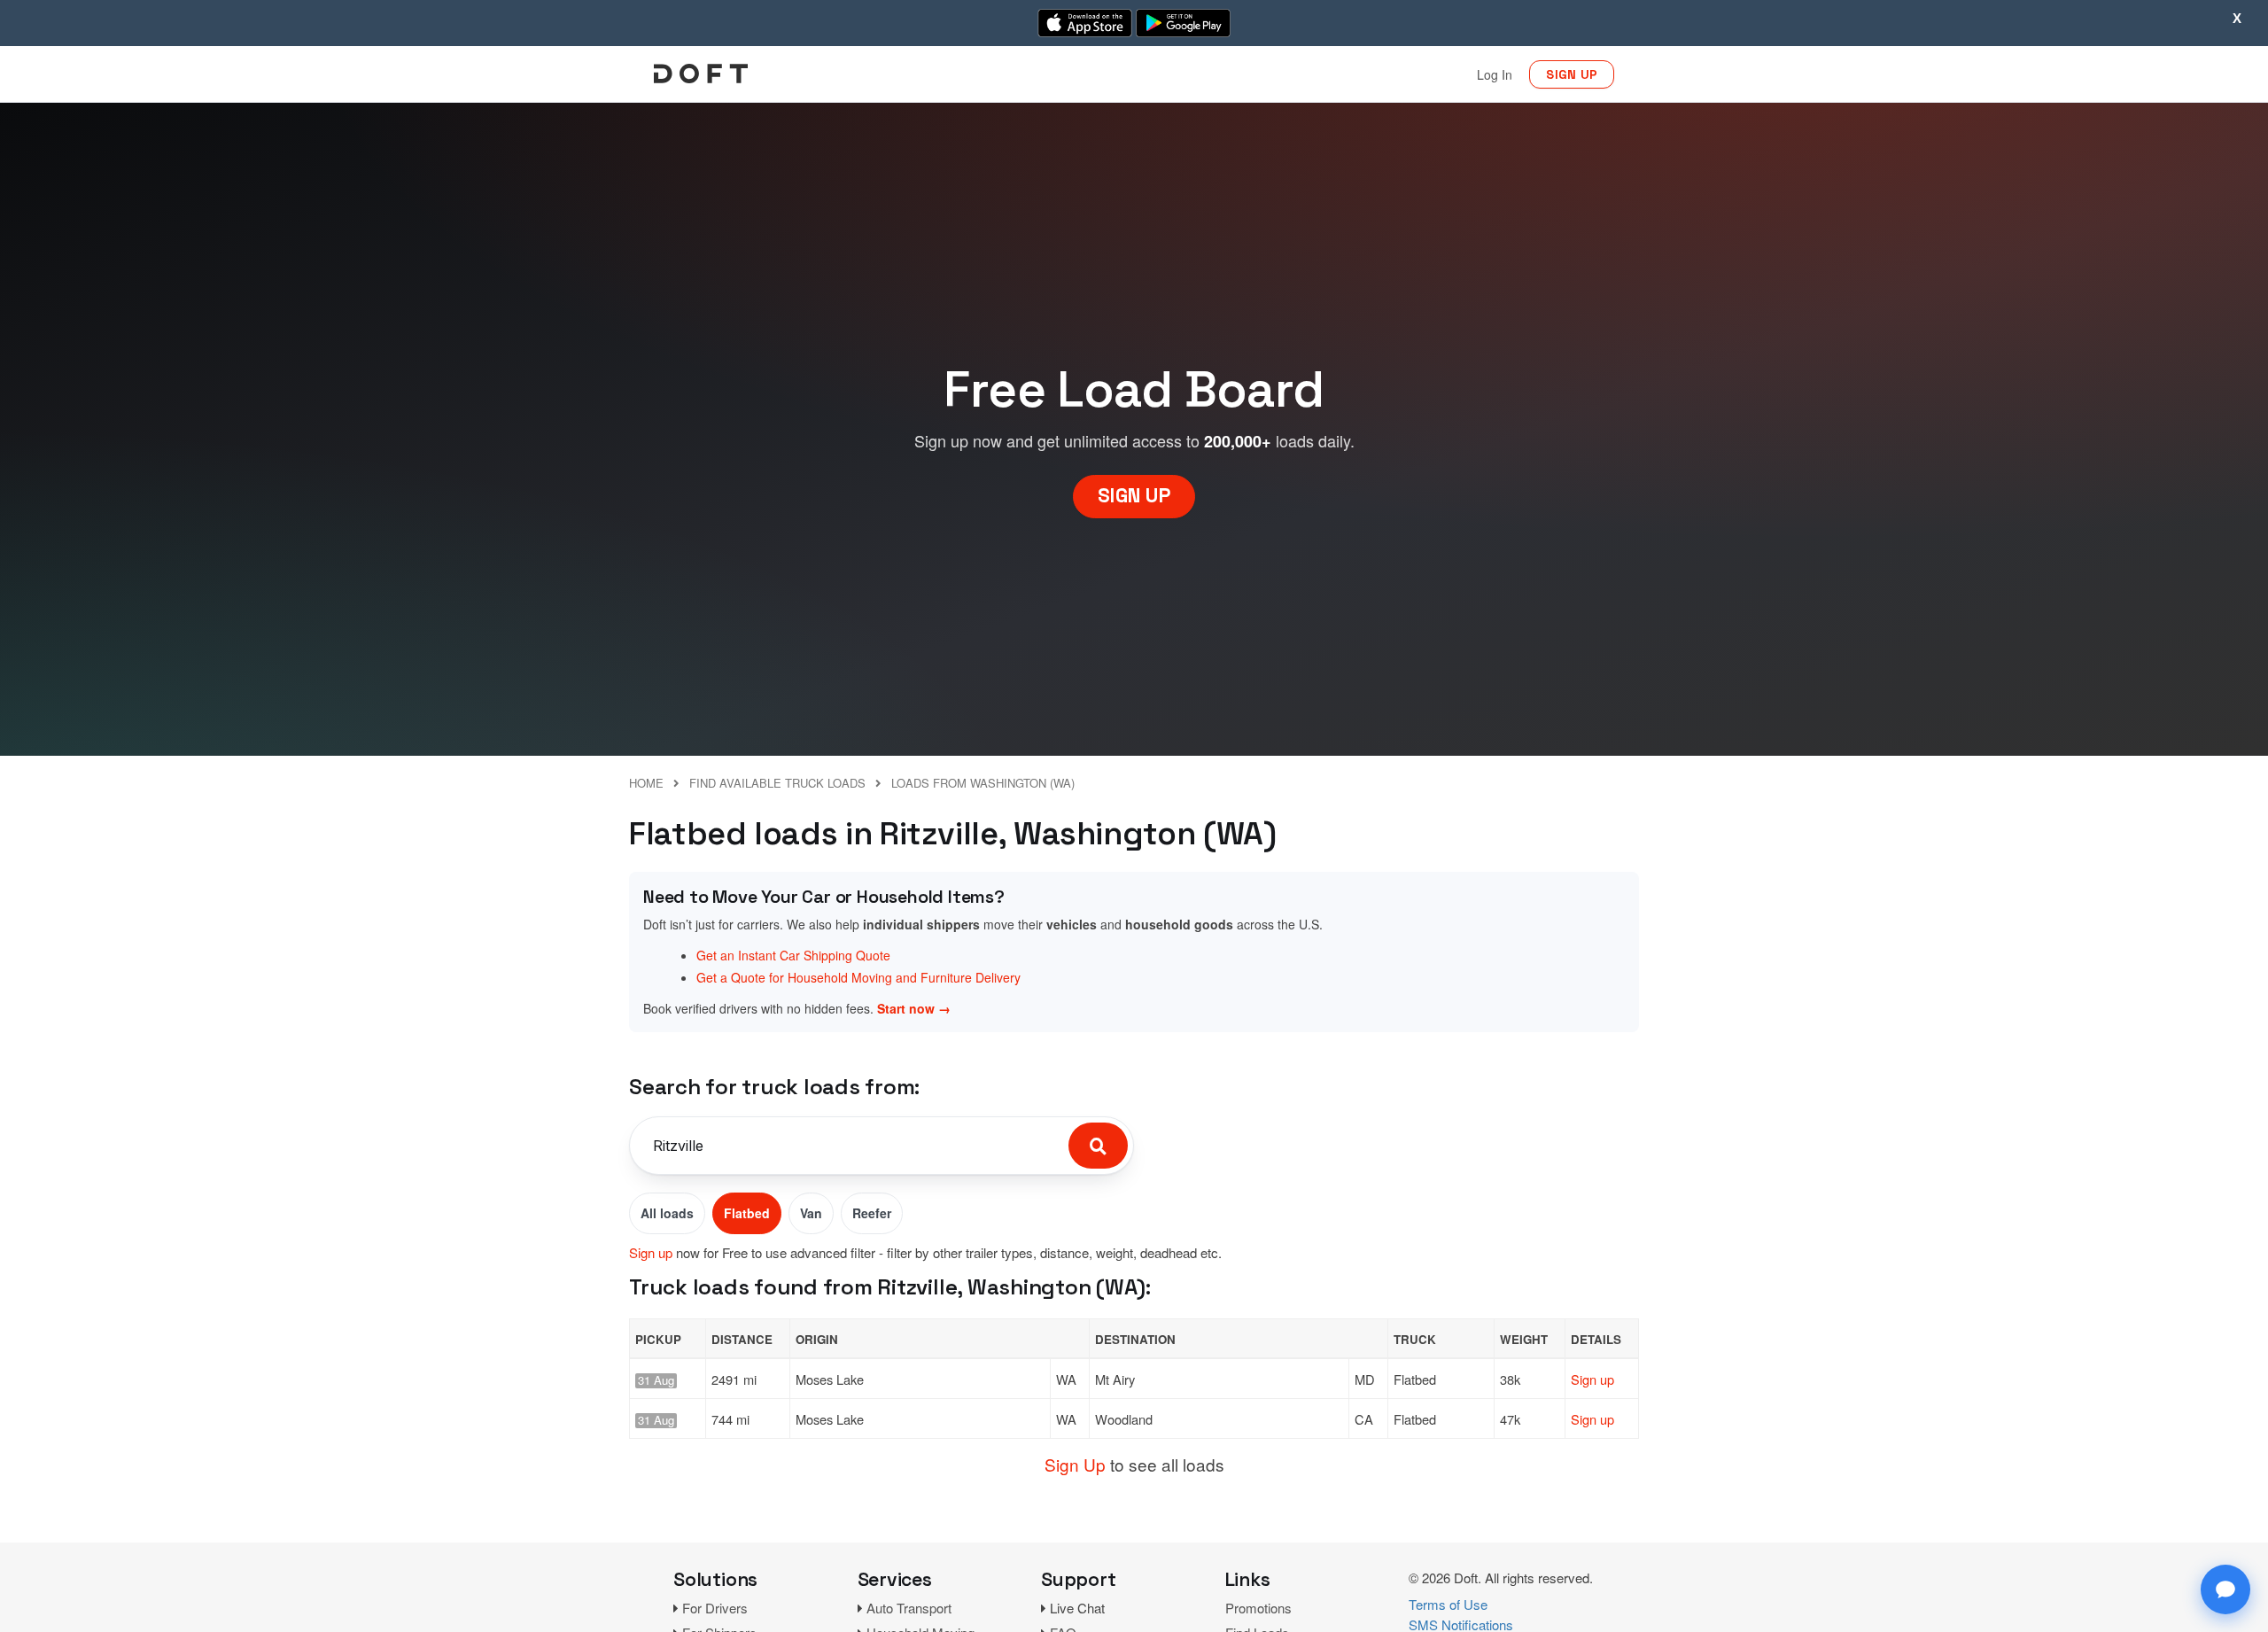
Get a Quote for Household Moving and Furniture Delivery (858, 977)
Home (646, 783)
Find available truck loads (777, 783)
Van (811, 1213)
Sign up (651, 1252)
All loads (667, 1213)
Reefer (872, 1213)
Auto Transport (909, 1608)
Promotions (1258, 1608)
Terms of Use (1448, 1604)
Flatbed (747, 1213)
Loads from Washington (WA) (983, 783)
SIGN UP (1572, 74)
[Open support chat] (2225, 1589)
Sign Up (1075, 1464)
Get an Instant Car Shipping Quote (793, 955)
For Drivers (715, 1608)
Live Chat (1077, 1608)
